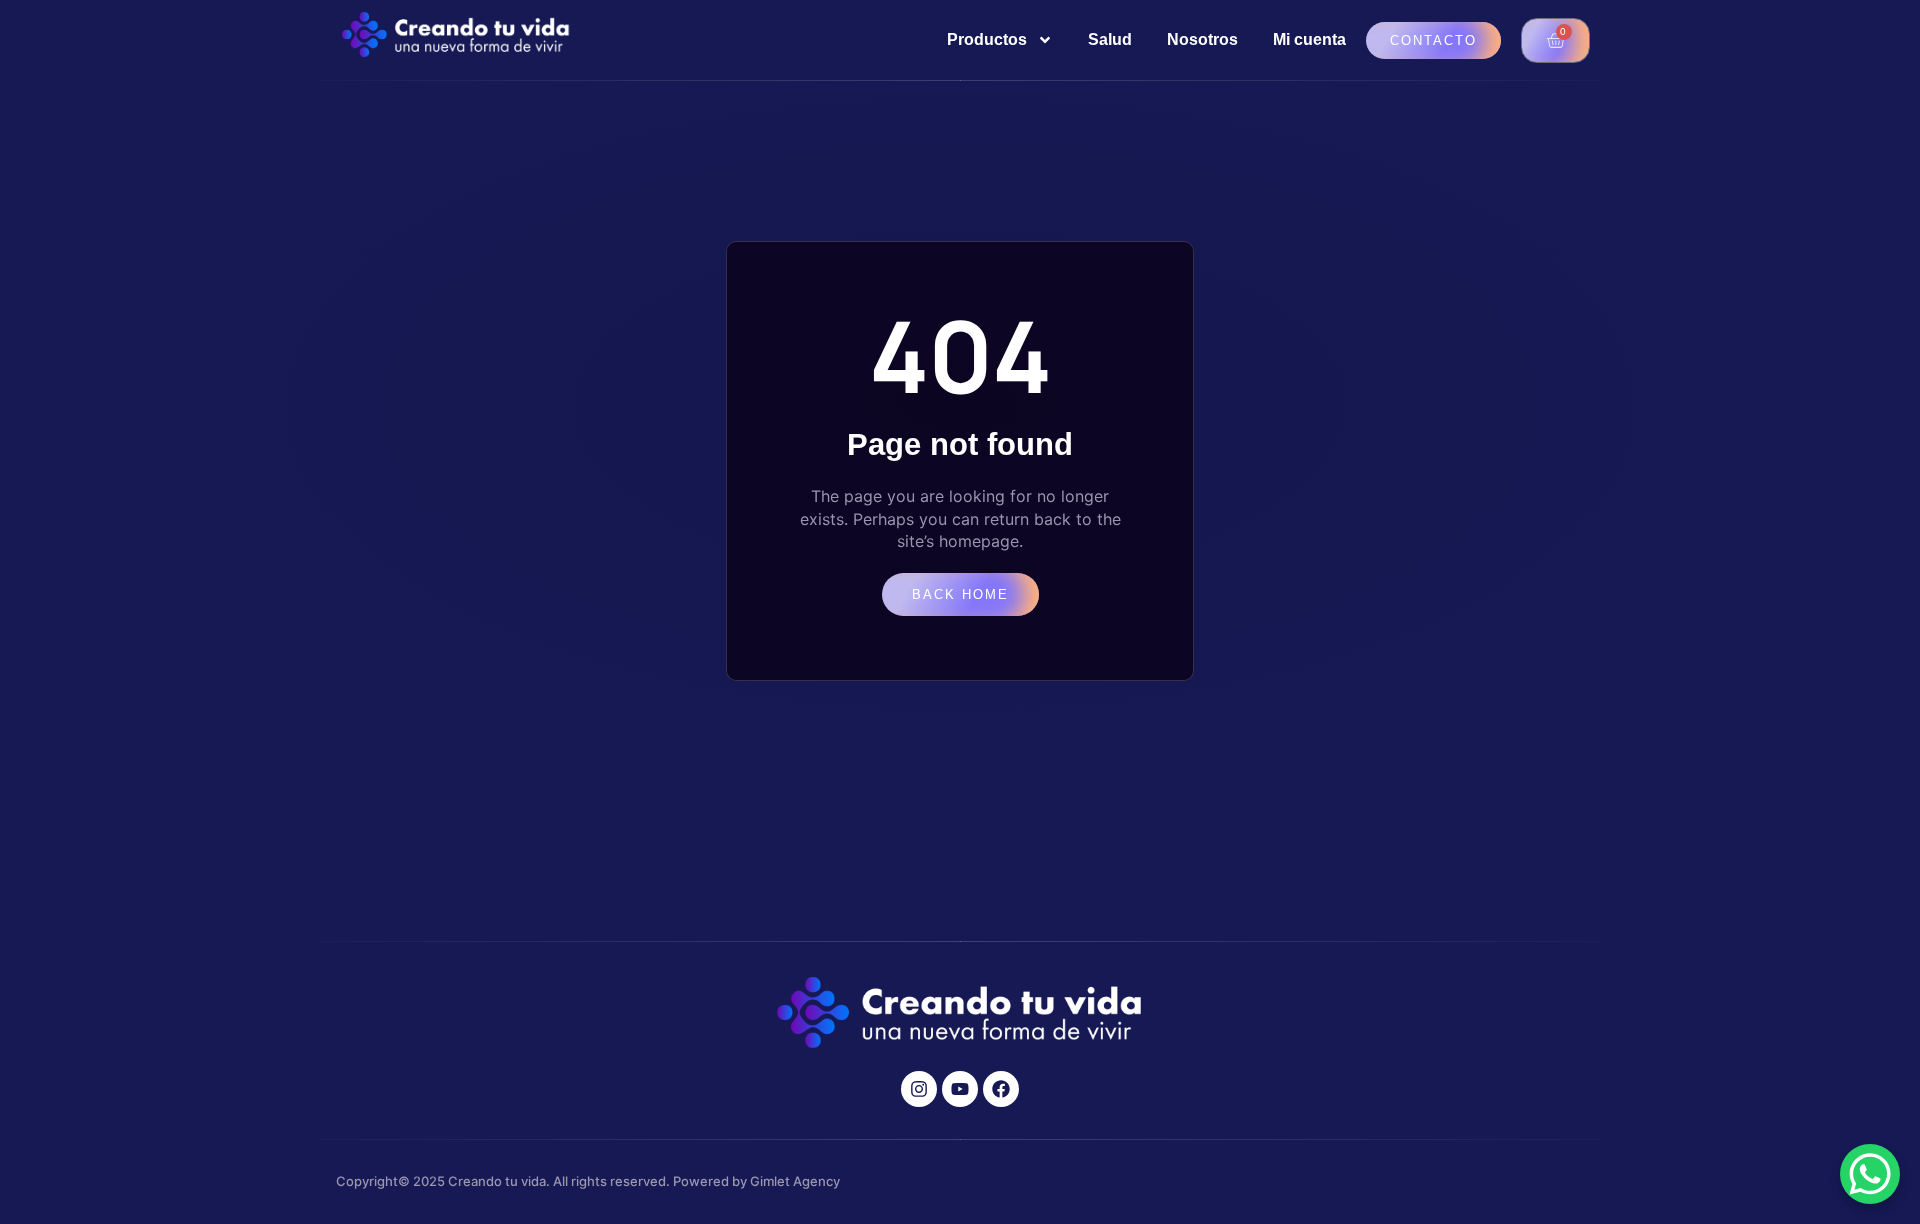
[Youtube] (960, 1089)
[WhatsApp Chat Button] (1870, 1174)
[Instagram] (919, 1089)
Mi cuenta (1309, 39)
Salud (1110, 39)
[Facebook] (1001, 1089)
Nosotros (1202, 39)
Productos (987, 39)
